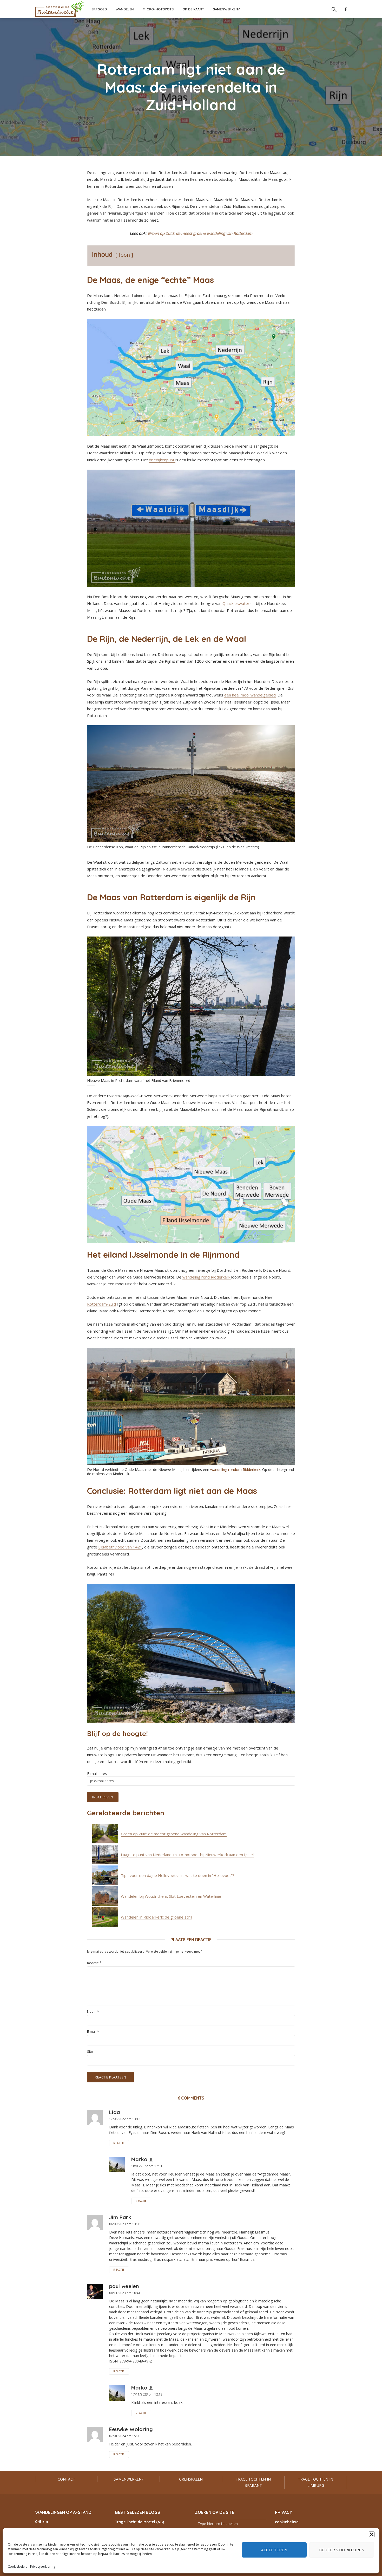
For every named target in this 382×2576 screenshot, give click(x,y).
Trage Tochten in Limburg (316, 2482)
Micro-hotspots (158, 9)
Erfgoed (99, 9)
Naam (93, 2012)
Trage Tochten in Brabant (253, 2482)
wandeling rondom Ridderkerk (235, 1470)
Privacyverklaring (43, 2567)
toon (124, 255)
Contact (66, 2479)
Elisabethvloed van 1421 (120, 1547)
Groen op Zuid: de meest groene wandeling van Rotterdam (200, 233)
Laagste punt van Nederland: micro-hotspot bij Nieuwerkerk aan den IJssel (187, 1855)
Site (90, 2052)
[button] (372, 2534)
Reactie (94, 1963)
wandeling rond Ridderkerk (207, 1277)
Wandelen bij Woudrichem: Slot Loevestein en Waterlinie (171, 1896)
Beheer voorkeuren (342, 2550)
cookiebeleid (287, 2522)
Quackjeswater (236, 603)
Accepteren (274, 2550)
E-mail (93, 2032)
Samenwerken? (226, 9)
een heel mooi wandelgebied (250, 695)
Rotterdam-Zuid (101, 1304)
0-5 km (42, 2522)
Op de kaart (193, 9)
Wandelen (125, 9)
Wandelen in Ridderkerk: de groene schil (156, 1917)
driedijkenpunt (162, 460)
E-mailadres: (97, 1774)
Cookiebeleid (18, 2567)
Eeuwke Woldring (131, 2429)
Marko (139, 2159)
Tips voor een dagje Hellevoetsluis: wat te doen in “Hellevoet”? (177, 1875)
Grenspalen (191, 2479)
